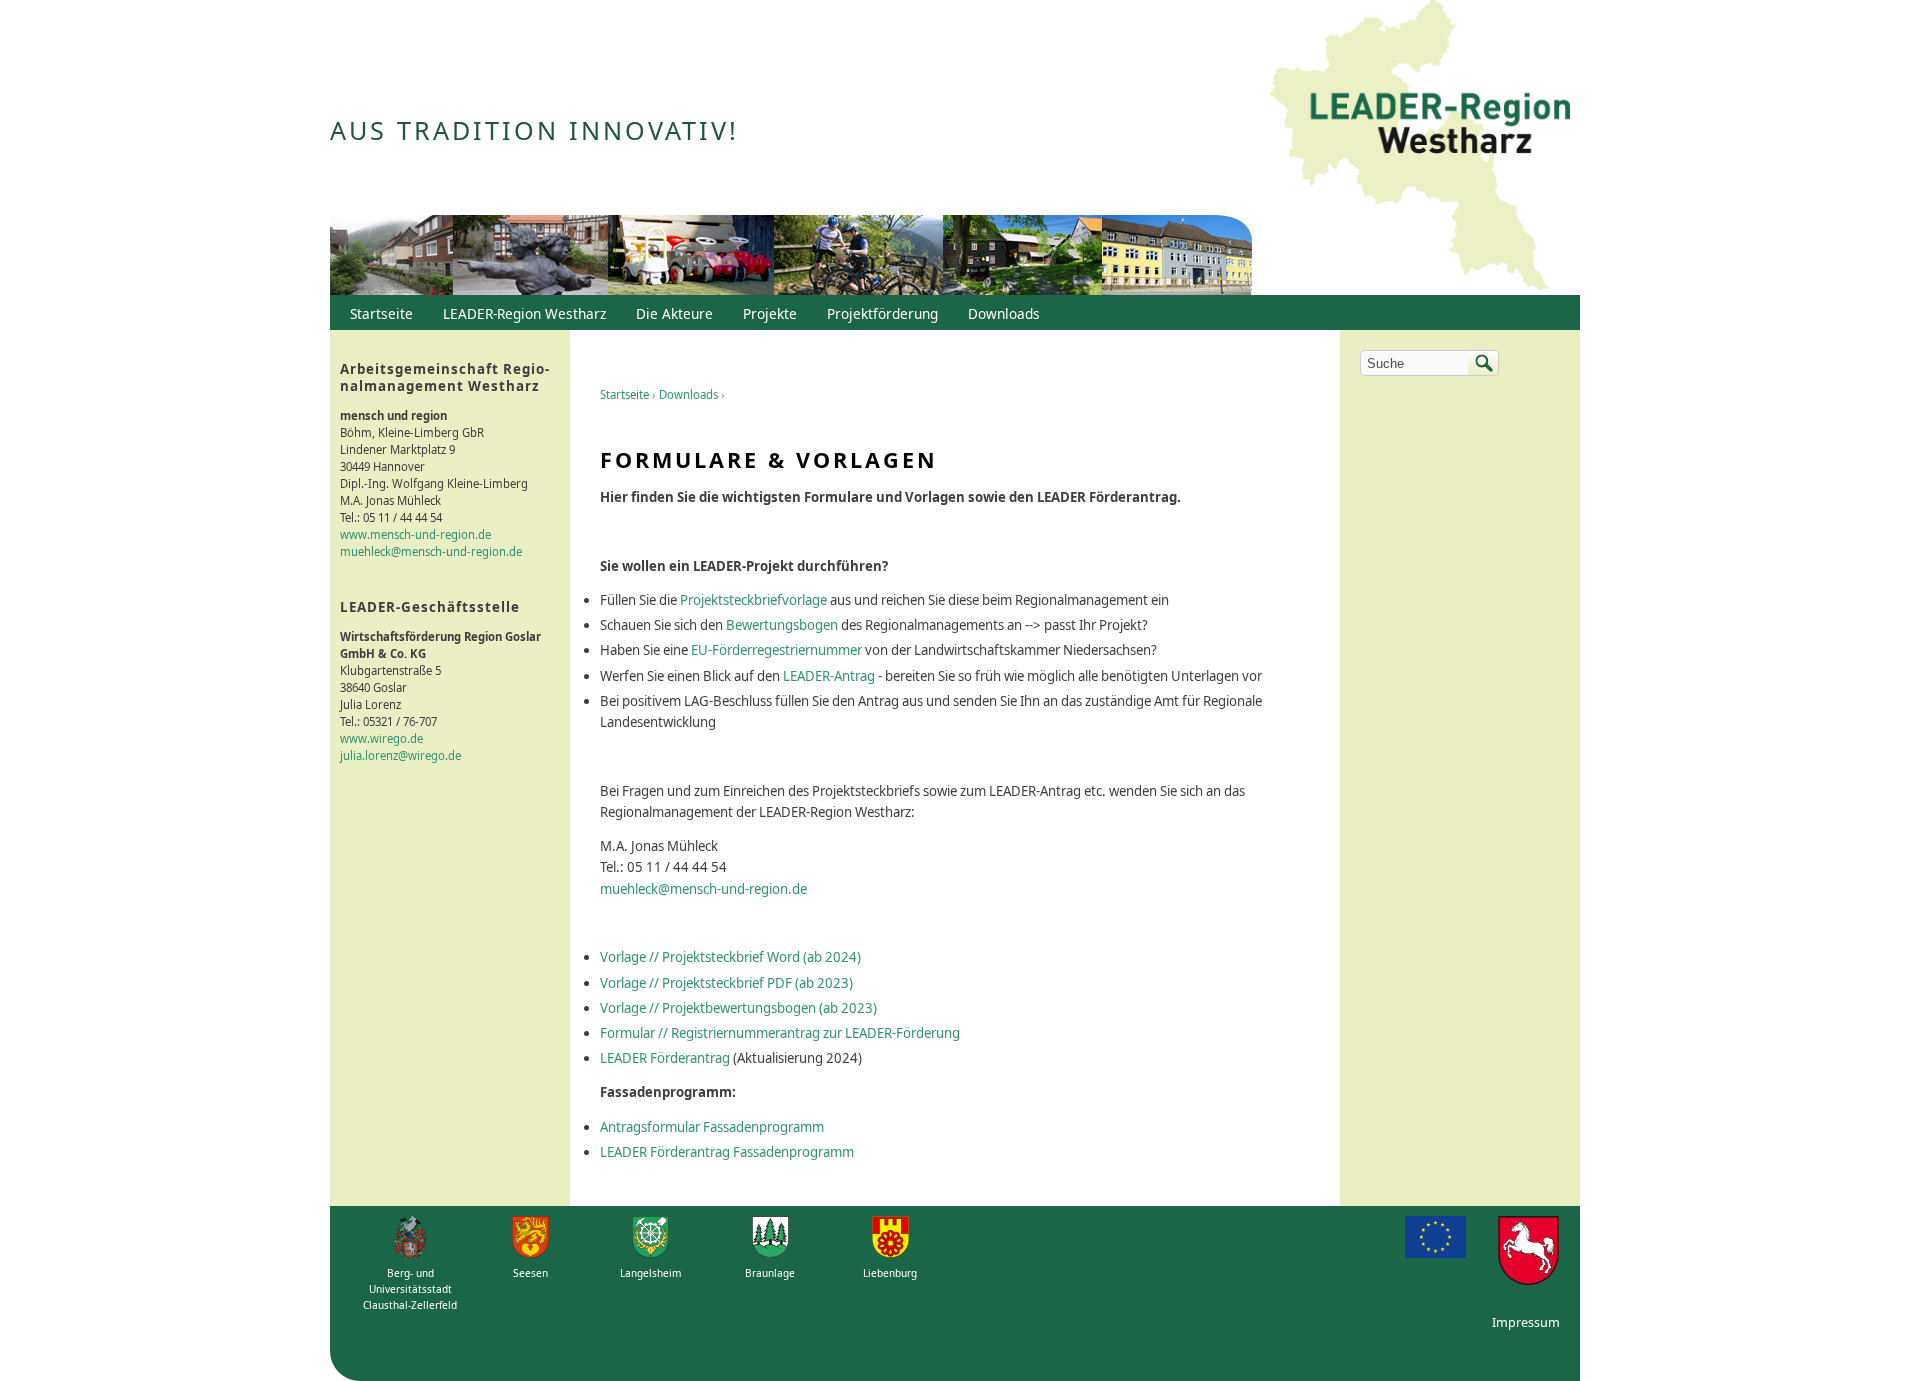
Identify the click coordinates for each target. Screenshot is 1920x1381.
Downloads (688, 394)
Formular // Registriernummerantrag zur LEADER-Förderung (780, 1033)
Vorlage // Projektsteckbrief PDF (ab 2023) (726, 983)
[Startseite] (1420, 147)
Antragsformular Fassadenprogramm (712, 1127)
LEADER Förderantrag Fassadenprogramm (727, 1152)
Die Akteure (669, 318)
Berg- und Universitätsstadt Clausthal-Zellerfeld (410, 1289)
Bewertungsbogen (782, 625)
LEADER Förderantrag (665, 1058)
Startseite (624, 394)
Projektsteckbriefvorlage (753, 600)
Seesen (530, 1273)
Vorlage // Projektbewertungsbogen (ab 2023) (738, 1008)
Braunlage (770, 1273)
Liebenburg (890, 1273)
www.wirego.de (381, 738)
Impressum (1526, 1322)
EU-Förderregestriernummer (776, 650)
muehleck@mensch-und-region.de (703, 889)
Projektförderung (877, 318)
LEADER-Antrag (829, 676)
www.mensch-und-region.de (415, 534)
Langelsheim (650, 1273)
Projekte (770, 313)
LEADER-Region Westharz (519, 318)
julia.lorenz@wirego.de (400, 755)
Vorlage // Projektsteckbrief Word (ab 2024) (730, 957)
